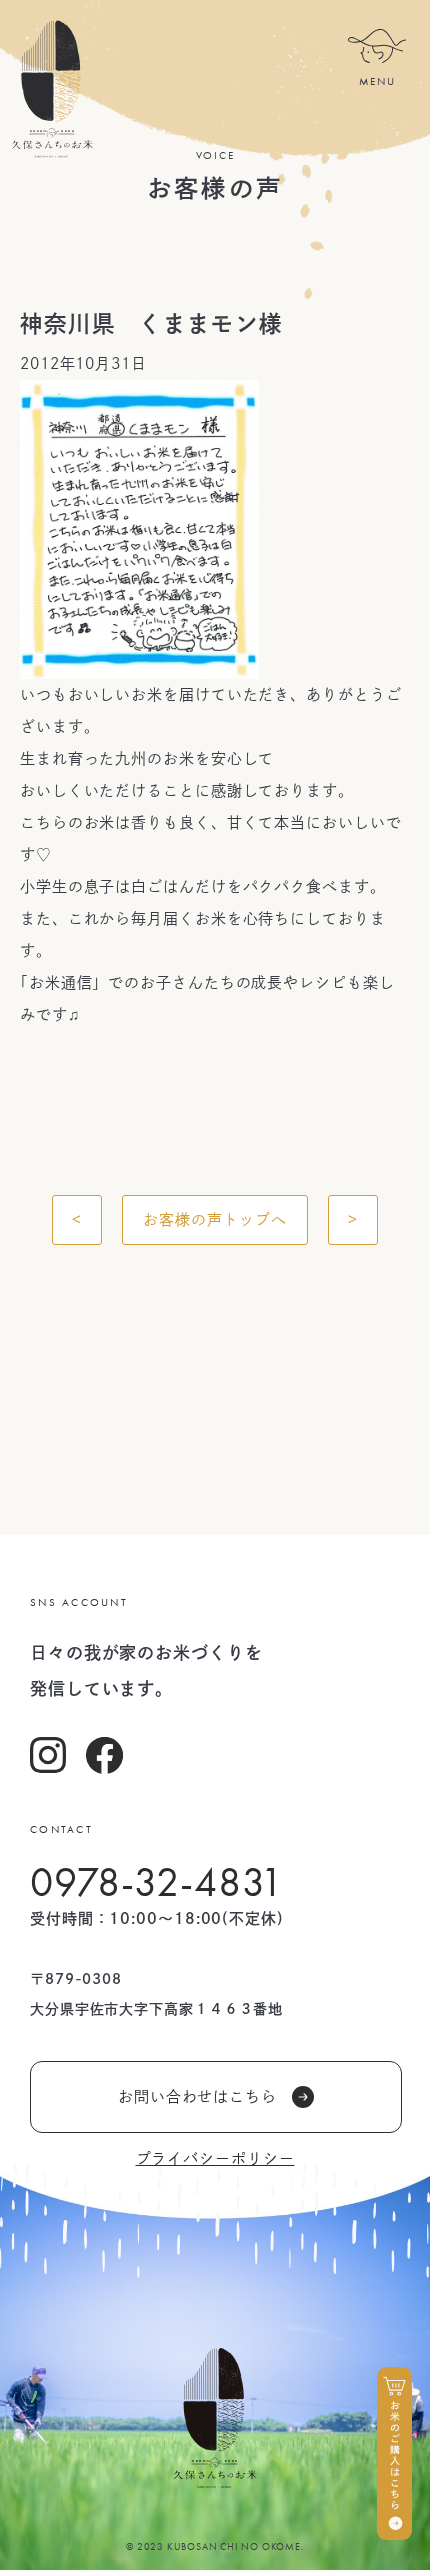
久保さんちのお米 (51, 89)
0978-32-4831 (157, 1882)
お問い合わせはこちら (197, 2096)
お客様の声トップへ (214, 1219)
